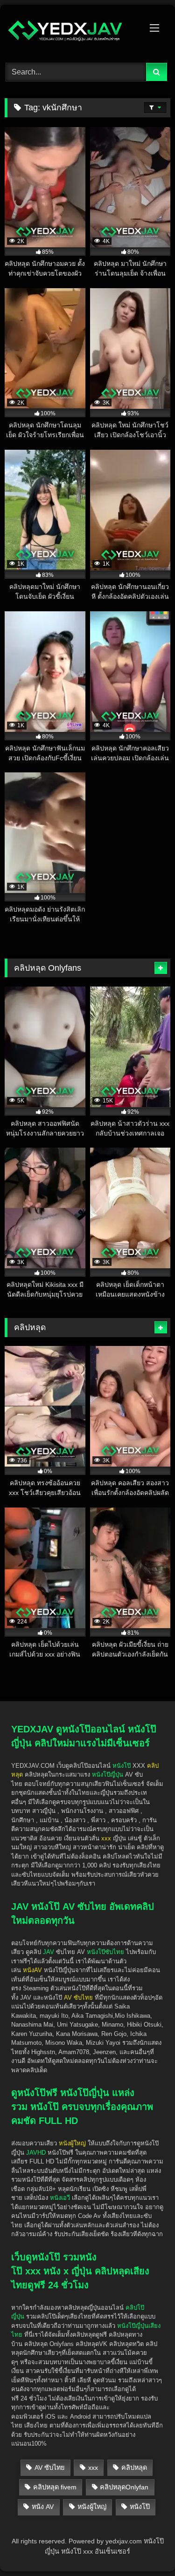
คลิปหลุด (134, 2468)
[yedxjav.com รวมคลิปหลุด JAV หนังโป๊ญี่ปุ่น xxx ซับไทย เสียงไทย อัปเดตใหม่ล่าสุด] (72, 32)
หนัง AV (43, 2507)
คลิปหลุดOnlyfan (124, 2487)
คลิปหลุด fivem (55, 2487)
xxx (93, 2468)
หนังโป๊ (122, 1766)
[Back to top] (146, 2516)
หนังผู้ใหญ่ (92, 2507)
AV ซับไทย (49, 2468)
